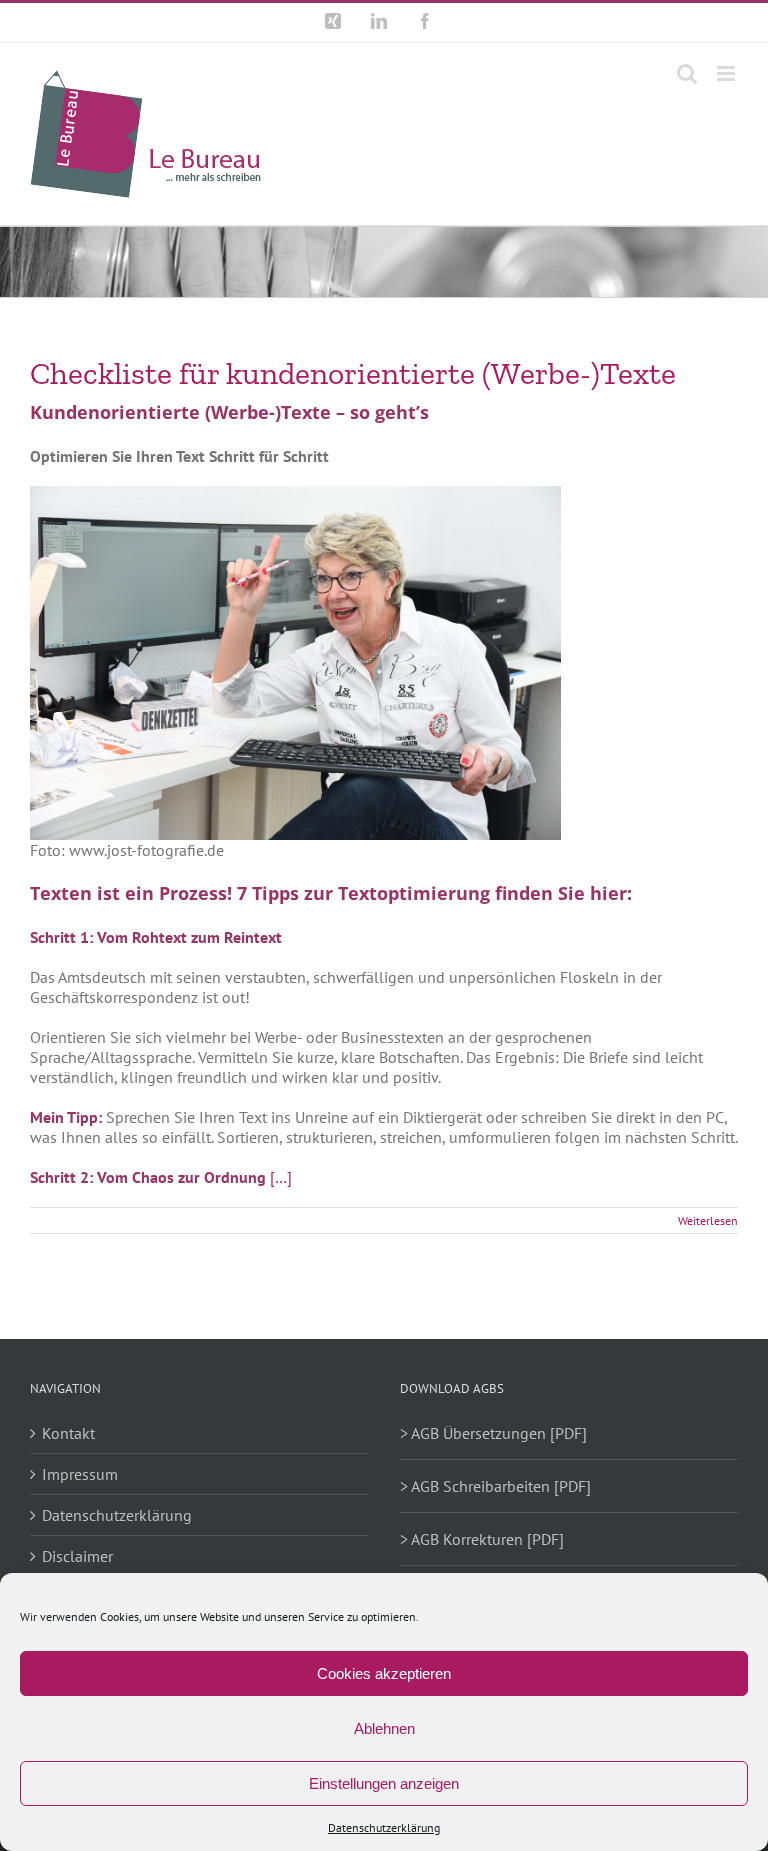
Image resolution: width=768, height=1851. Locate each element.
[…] (281, 1177)
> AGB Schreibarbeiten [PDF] (495, 1486)
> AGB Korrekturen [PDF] (482, 1539)
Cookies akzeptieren (384, 1673)
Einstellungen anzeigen (384, 1783)
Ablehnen (384, 1728)
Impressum (80, 1474)
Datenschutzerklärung (384, 1827)
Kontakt (68, 1433)
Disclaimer (77, 1556)
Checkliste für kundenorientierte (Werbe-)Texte (353, 373)
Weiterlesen (708, 1220)
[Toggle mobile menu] (727, 73)
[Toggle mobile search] (687, 73)
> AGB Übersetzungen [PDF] (493, 1433)
